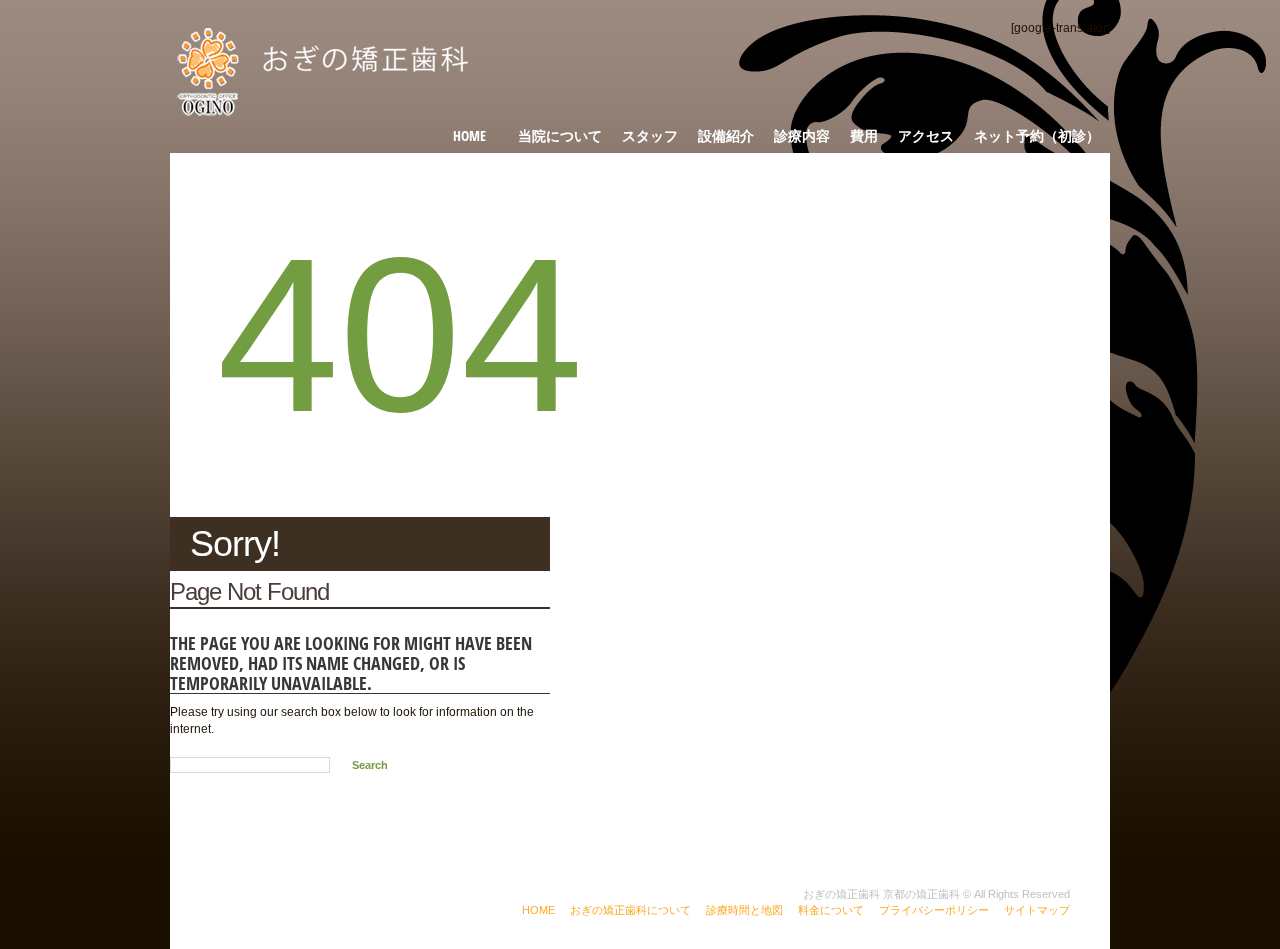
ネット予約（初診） (1037, 135)
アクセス (926, 135)
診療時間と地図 (744, 910)
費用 (864, 135)
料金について (831, 910)
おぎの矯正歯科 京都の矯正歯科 (881, 894)
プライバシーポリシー (934, 910)
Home (469, 135)
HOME (538, 910)
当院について (560, 135)
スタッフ (650, 135)
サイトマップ (1037, 910)
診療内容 (802, 135)
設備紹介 (726, 135)
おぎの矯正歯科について (630, 910)
